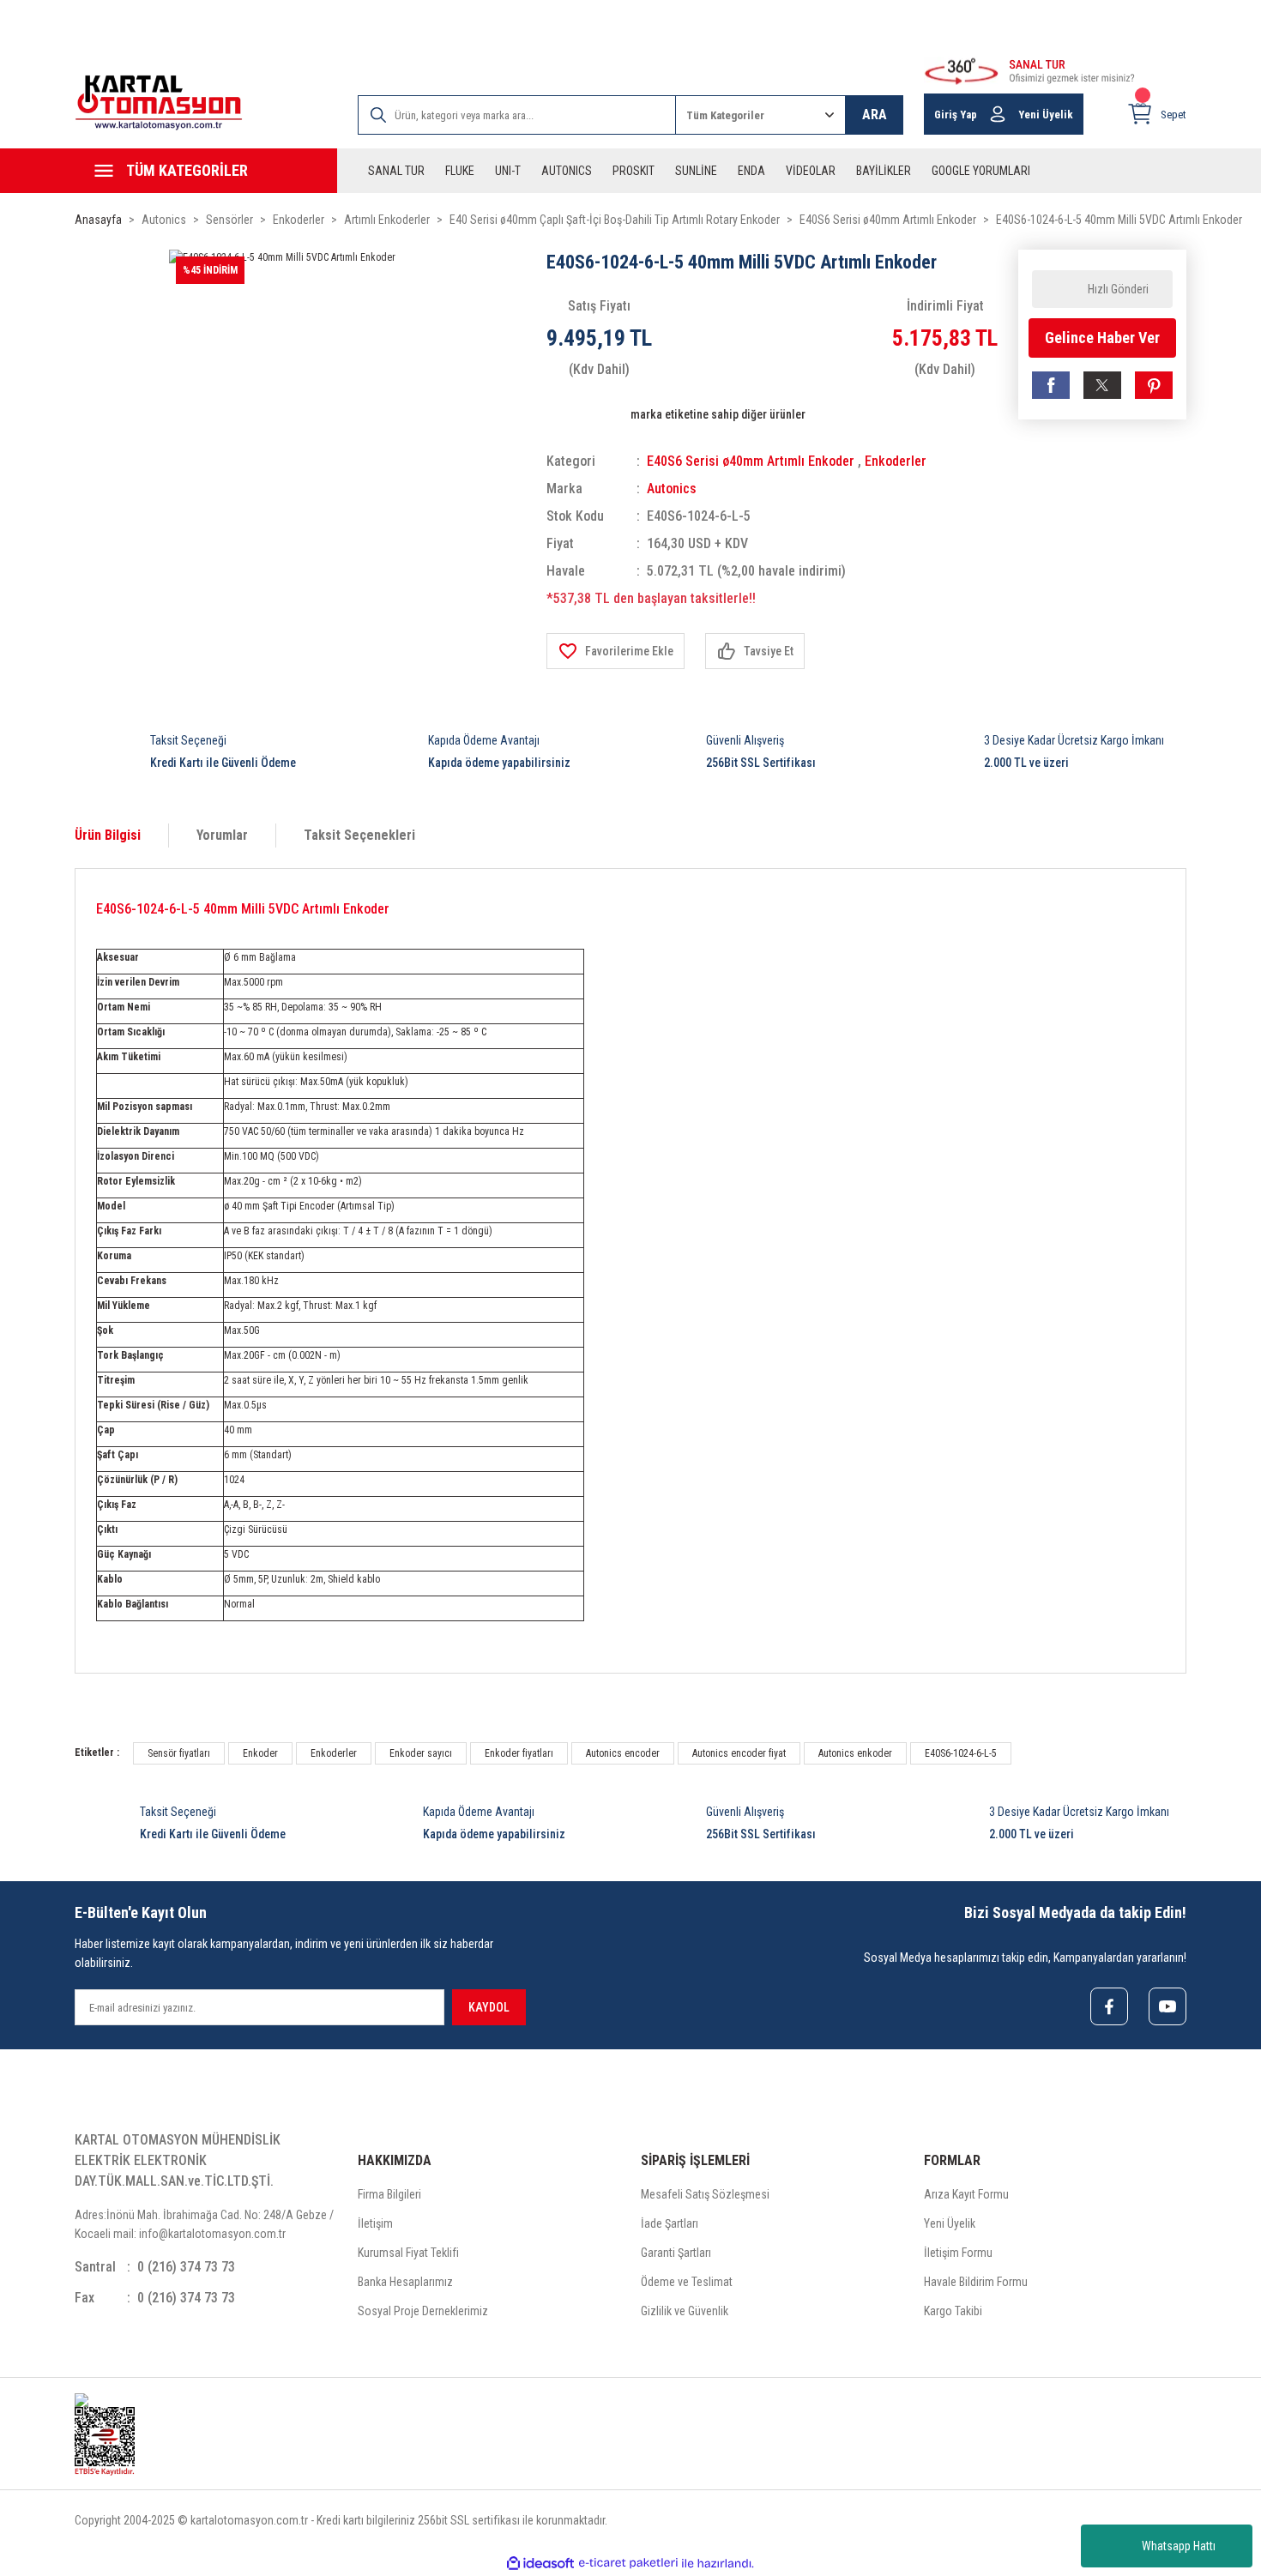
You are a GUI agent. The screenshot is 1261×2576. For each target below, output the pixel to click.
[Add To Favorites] (615, 651)
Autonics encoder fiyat (739, 1753)
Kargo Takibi (953, 2311)
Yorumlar (222, 835)
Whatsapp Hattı (1179, 2546)
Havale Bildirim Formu (976, 2282)
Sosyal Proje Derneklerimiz (423, 2311)
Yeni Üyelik (1046, 115)
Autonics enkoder (855, 1753)
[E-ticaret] (628, 2563)
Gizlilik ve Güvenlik (685, 2311)
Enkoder (260, 1753)
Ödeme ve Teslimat (687, 2282)
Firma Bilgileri (389, 2194)
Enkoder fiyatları (519, 1753)
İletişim (375, 2223)
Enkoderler (896, 461)
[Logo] (159, 103)
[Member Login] (998, 114)
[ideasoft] (540, 2564)
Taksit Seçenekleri (359, 835)
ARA (875, 115)
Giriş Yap (956, 115)
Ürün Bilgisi (108, 835)
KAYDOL (489, 2007)
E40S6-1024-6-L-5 (961, 1753)
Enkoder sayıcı (421, 1753)
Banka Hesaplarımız (405, 2282)
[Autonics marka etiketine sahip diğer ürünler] (583, 414)
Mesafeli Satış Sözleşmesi (705, 2194)
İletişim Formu (958, 2253)
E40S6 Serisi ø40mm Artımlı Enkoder (751, 461)
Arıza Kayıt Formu (966, 2194)
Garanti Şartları (676, 2253)
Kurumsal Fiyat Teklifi (408, 2253)
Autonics (672, 489)
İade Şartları (670, 2223)
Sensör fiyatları (179, 1753)
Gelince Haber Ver (1102, 338)
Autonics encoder (623, 1753)
